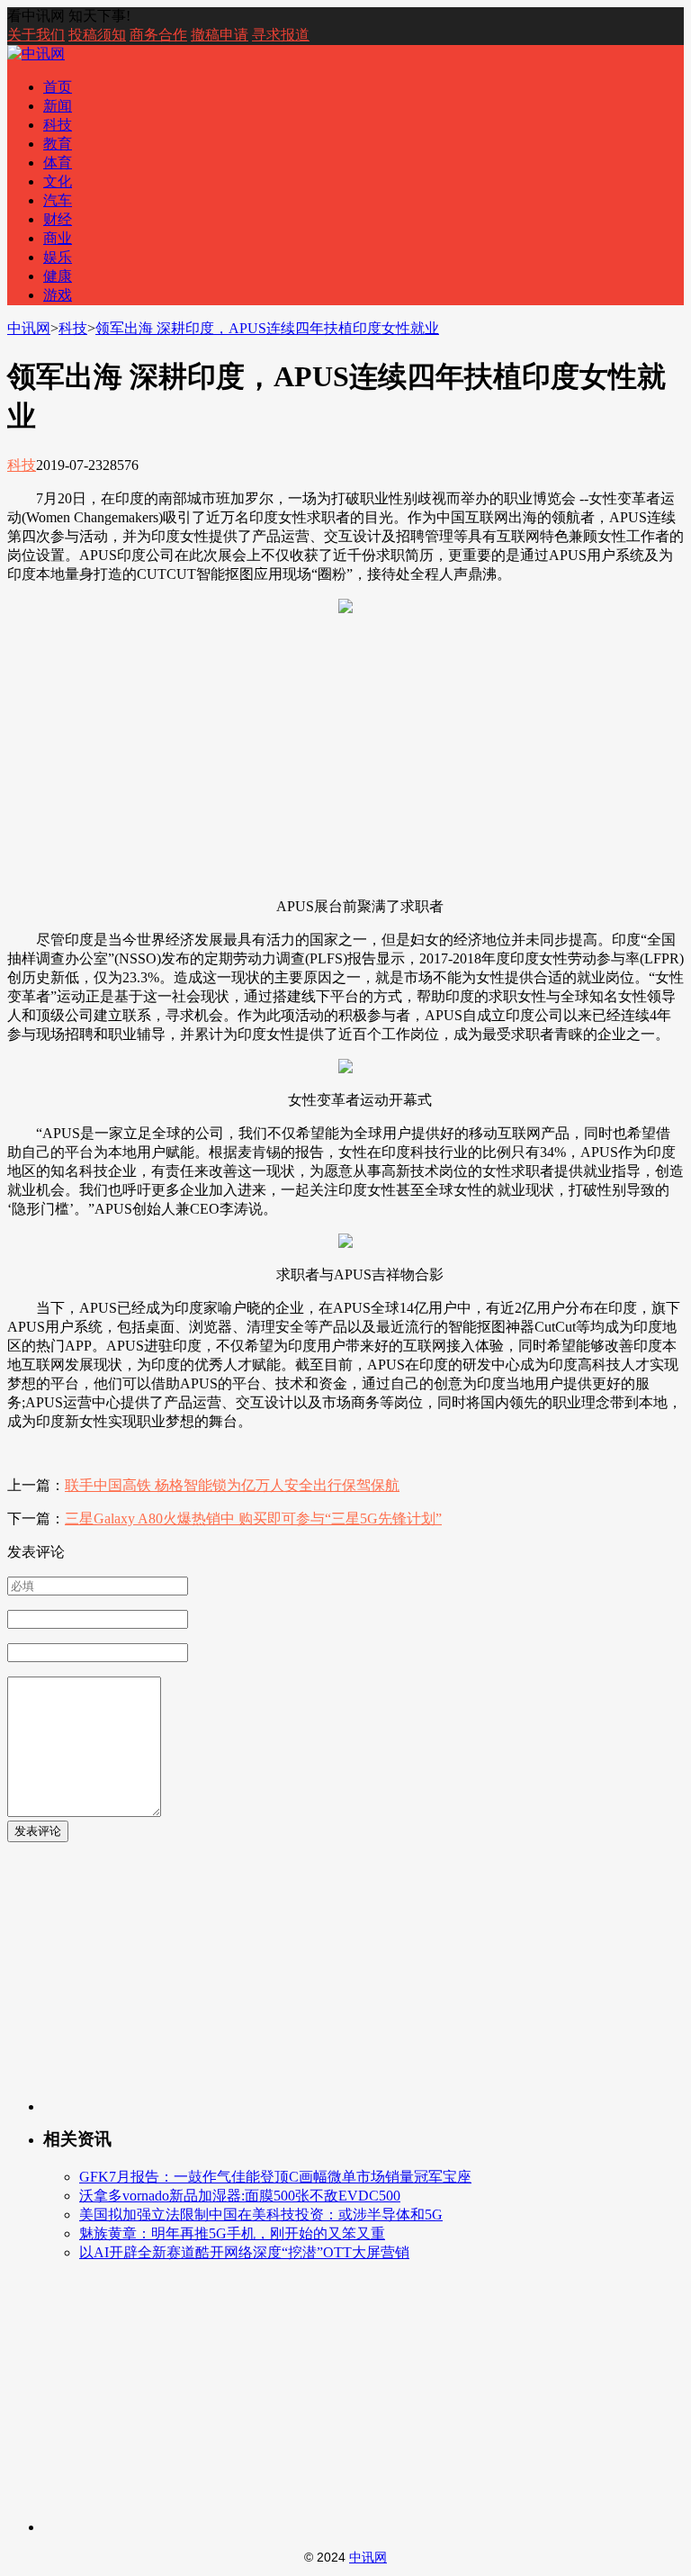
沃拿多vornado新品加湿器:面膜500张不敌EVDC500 (240, 2196)
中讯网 (29, 328)
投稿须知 (97, 35)
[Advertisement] (345, 757)
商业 (58, 238)
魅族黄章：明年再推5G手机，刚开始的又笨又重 (232, 2233)
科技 (58, 125)
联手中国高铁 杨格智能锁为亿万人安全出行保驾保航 (232, 1485)
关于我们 (36, 35)
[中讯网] (36, 54)
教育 (58, 144)
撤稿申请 (220, 35)
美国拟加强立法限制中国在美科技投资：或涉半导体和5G (261, 2214)
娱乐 (58, 257)
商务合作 (158, 35)
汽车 (58, 200)
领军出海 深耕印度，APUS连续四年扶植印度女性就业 (267, 328)
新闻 (58, 106)
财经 (58, 219)
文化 (58, 181)
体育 (58, 163)
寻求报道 (281, 35)
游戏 (58, 295)
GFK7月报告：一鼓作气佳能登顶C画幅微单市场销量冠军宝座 (275, 2177)
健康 (58, 276)
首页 (58, 87)
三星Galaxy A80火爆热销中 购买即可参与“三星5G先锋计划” (253, 1518)
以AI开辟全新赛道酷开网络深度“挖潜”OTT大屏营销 (244, 2252)
